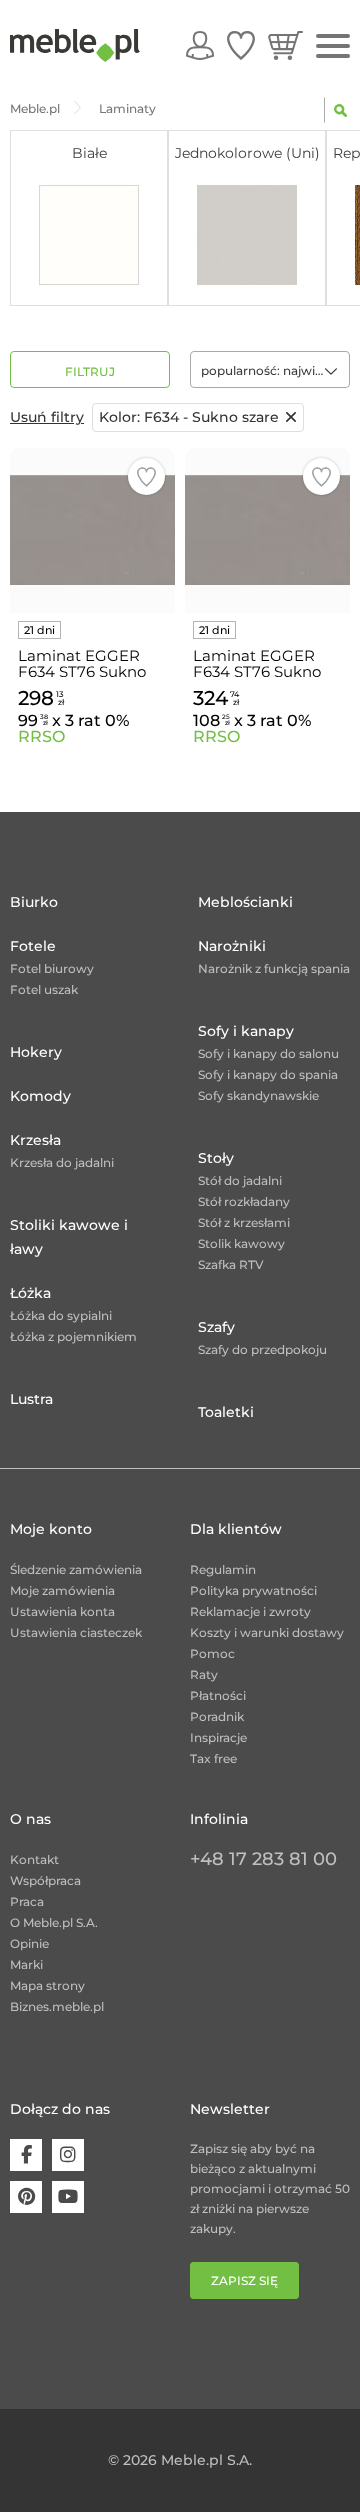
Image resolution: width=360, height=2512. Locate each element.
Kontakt (34, 1859)
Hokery (36, 1052)
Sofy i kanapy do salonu (268, 1053)
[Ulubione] (241, 45)
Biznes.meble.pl (57, 2006)
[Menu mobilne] (333, 46)
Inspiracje (218, 1737)
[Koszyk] (285, 45)
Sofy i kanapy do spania (268, 1074)
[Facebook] (26, 2155)
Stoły (216, 1158)
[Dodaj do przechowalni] (146, 476)
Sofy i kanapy (246, 1031)
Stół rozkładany (244, 1201)
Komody (40, 1096)
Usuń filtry (47, 417)
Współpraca (45, 1880)
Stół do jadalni (240, 1180)
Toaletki (226, 1412)
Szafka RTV (231, 1264)
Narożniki (232, 946)
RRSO (41, 736)
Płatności (218, 1695)
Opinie (29, 1943)
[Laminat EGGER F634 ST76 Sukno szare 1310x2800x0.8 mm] (92, 530)
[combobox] (270, 369)
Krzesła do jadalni (62, 1162)
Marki (26, 1964)
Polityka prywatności (253, 1590)
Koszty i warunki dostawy (267, 1632)
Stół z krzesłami (244, 1222)
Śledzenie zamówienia (76, 1569)
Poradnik (217, 1716)
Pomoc (212, 1653)
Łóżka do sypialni (61, 1315)
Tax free (213, 1758)
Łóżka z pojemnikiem (73, 1336)
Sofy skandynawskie (258, 1095)
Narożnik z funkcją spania (274, 968)
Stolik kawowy (241, 1243)
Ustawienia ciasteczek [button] (76, 1632)
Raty (204, 1674)
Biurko (34, 902)
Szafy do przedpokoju (262, 1349)
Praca (27, 1901)
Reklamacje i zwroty (250, 1611)
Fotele (33, 946)
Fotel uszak (44, 989)
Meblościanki (245, 902)
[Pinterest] (26, 2197)
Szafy (216, 1327)
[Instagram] (68, 2155)
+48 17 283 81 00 (263, 1859)
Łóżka (30, 1293)
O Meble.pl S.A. (54, 1922)
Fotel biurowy (52, 968)
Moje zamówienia (62, 1590)
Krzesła (35, 1140)
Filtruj (90, 371)
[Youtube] (68, 2197)
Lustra (31, 1399)
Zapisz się (244, 2280)
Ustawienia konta (62, 1611)
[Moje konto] (200, 45)
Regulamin (223, 1569)
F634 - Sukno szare (189, 417)
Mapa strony (47, 1985)
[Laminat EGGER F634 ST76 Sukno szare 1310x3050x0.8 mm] (267, 530)
